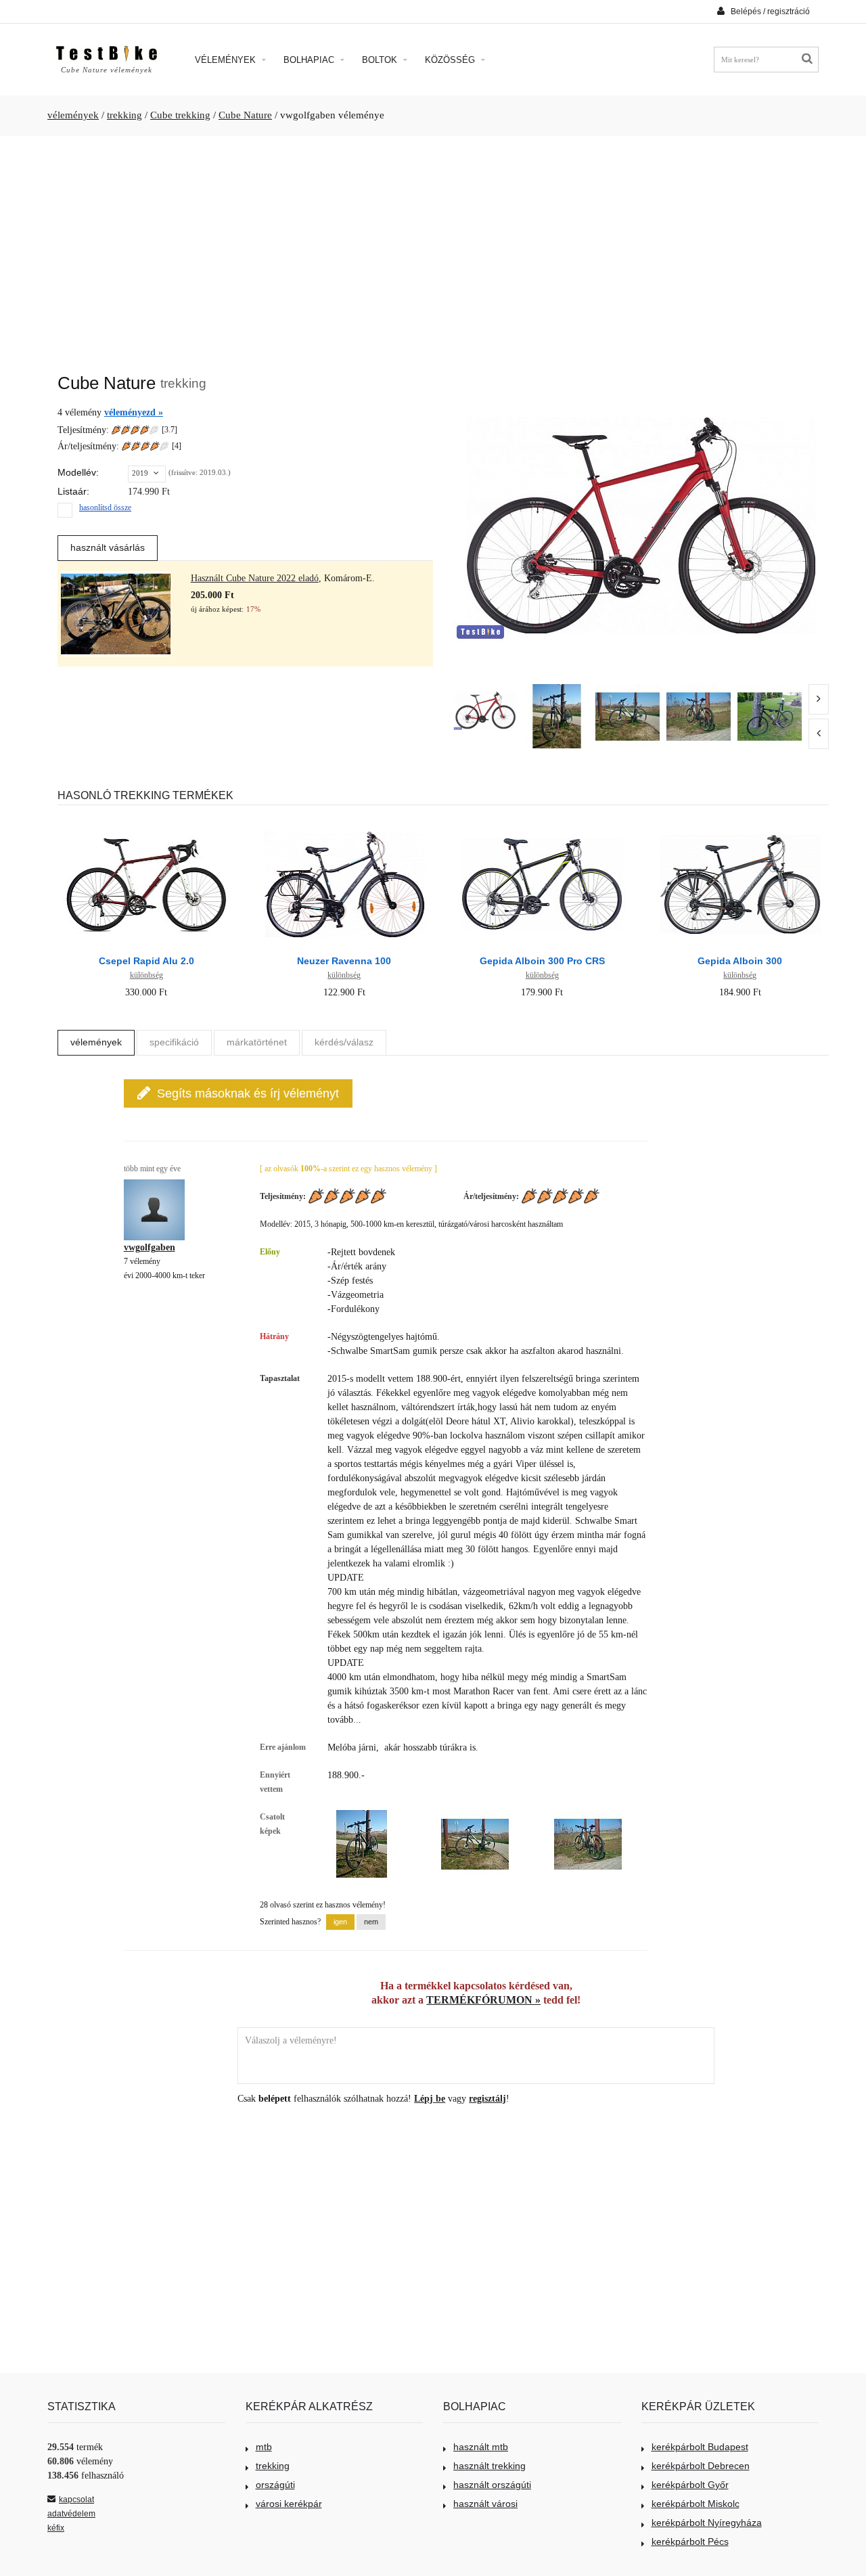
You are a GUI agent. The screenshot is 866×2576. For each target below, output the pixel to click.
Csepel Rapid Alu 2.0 (146, 961)
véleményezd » (134, 412)
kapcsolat (76, 2500)
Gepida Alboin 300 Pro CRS (542, 961)
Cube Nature (245, 115)
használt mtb (481, 2447)
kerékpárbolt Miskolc (696, 2504)
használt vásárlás (108, 547)
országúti (275, 2485)
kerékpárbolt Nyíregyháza (707, 2523)
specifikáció (174, 1042)
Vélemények (227, 60)
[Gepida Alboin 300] (740, 822)
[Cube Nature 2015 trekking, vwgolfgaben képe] (556, 716)
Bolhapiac (310, 60)
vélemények (73, 115)
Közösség (451, 60)
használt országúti (492, 2485)
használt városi (485, 2504)
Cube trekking (180, 115)
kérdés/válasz (344, 1042)
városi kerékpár (289, 2504)
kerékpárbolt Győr (690, 2485)
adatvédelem (71, 2514)
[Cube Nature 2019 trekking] (485, 710)
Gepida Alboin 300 (740, 961)
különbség (146, 975)
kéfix (56, 2528)
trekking (124, 115)
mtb (264, 2447)
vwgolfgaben (150, 1247)
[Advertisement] (433, 248)
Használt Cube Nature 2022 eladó (255, 578)
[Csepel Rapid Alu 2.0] (146, 822)
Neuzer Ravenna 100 (344, 961)
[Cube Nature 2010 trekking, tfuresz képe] (770, 716)
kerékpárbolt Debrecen (701, 2466)
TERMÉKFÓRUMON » (483, 2000)
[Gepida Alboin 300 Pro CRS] (542, 822)
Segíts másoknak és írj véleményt (248, 1093)
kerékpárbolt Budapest (700, 2447)
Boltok (381, 60)
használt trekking (489, 2466)
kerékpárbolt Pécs (690, 2541)
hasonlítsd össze (105, 507)
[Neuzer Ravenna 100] (344, 822)
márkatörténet (257, 1042)
